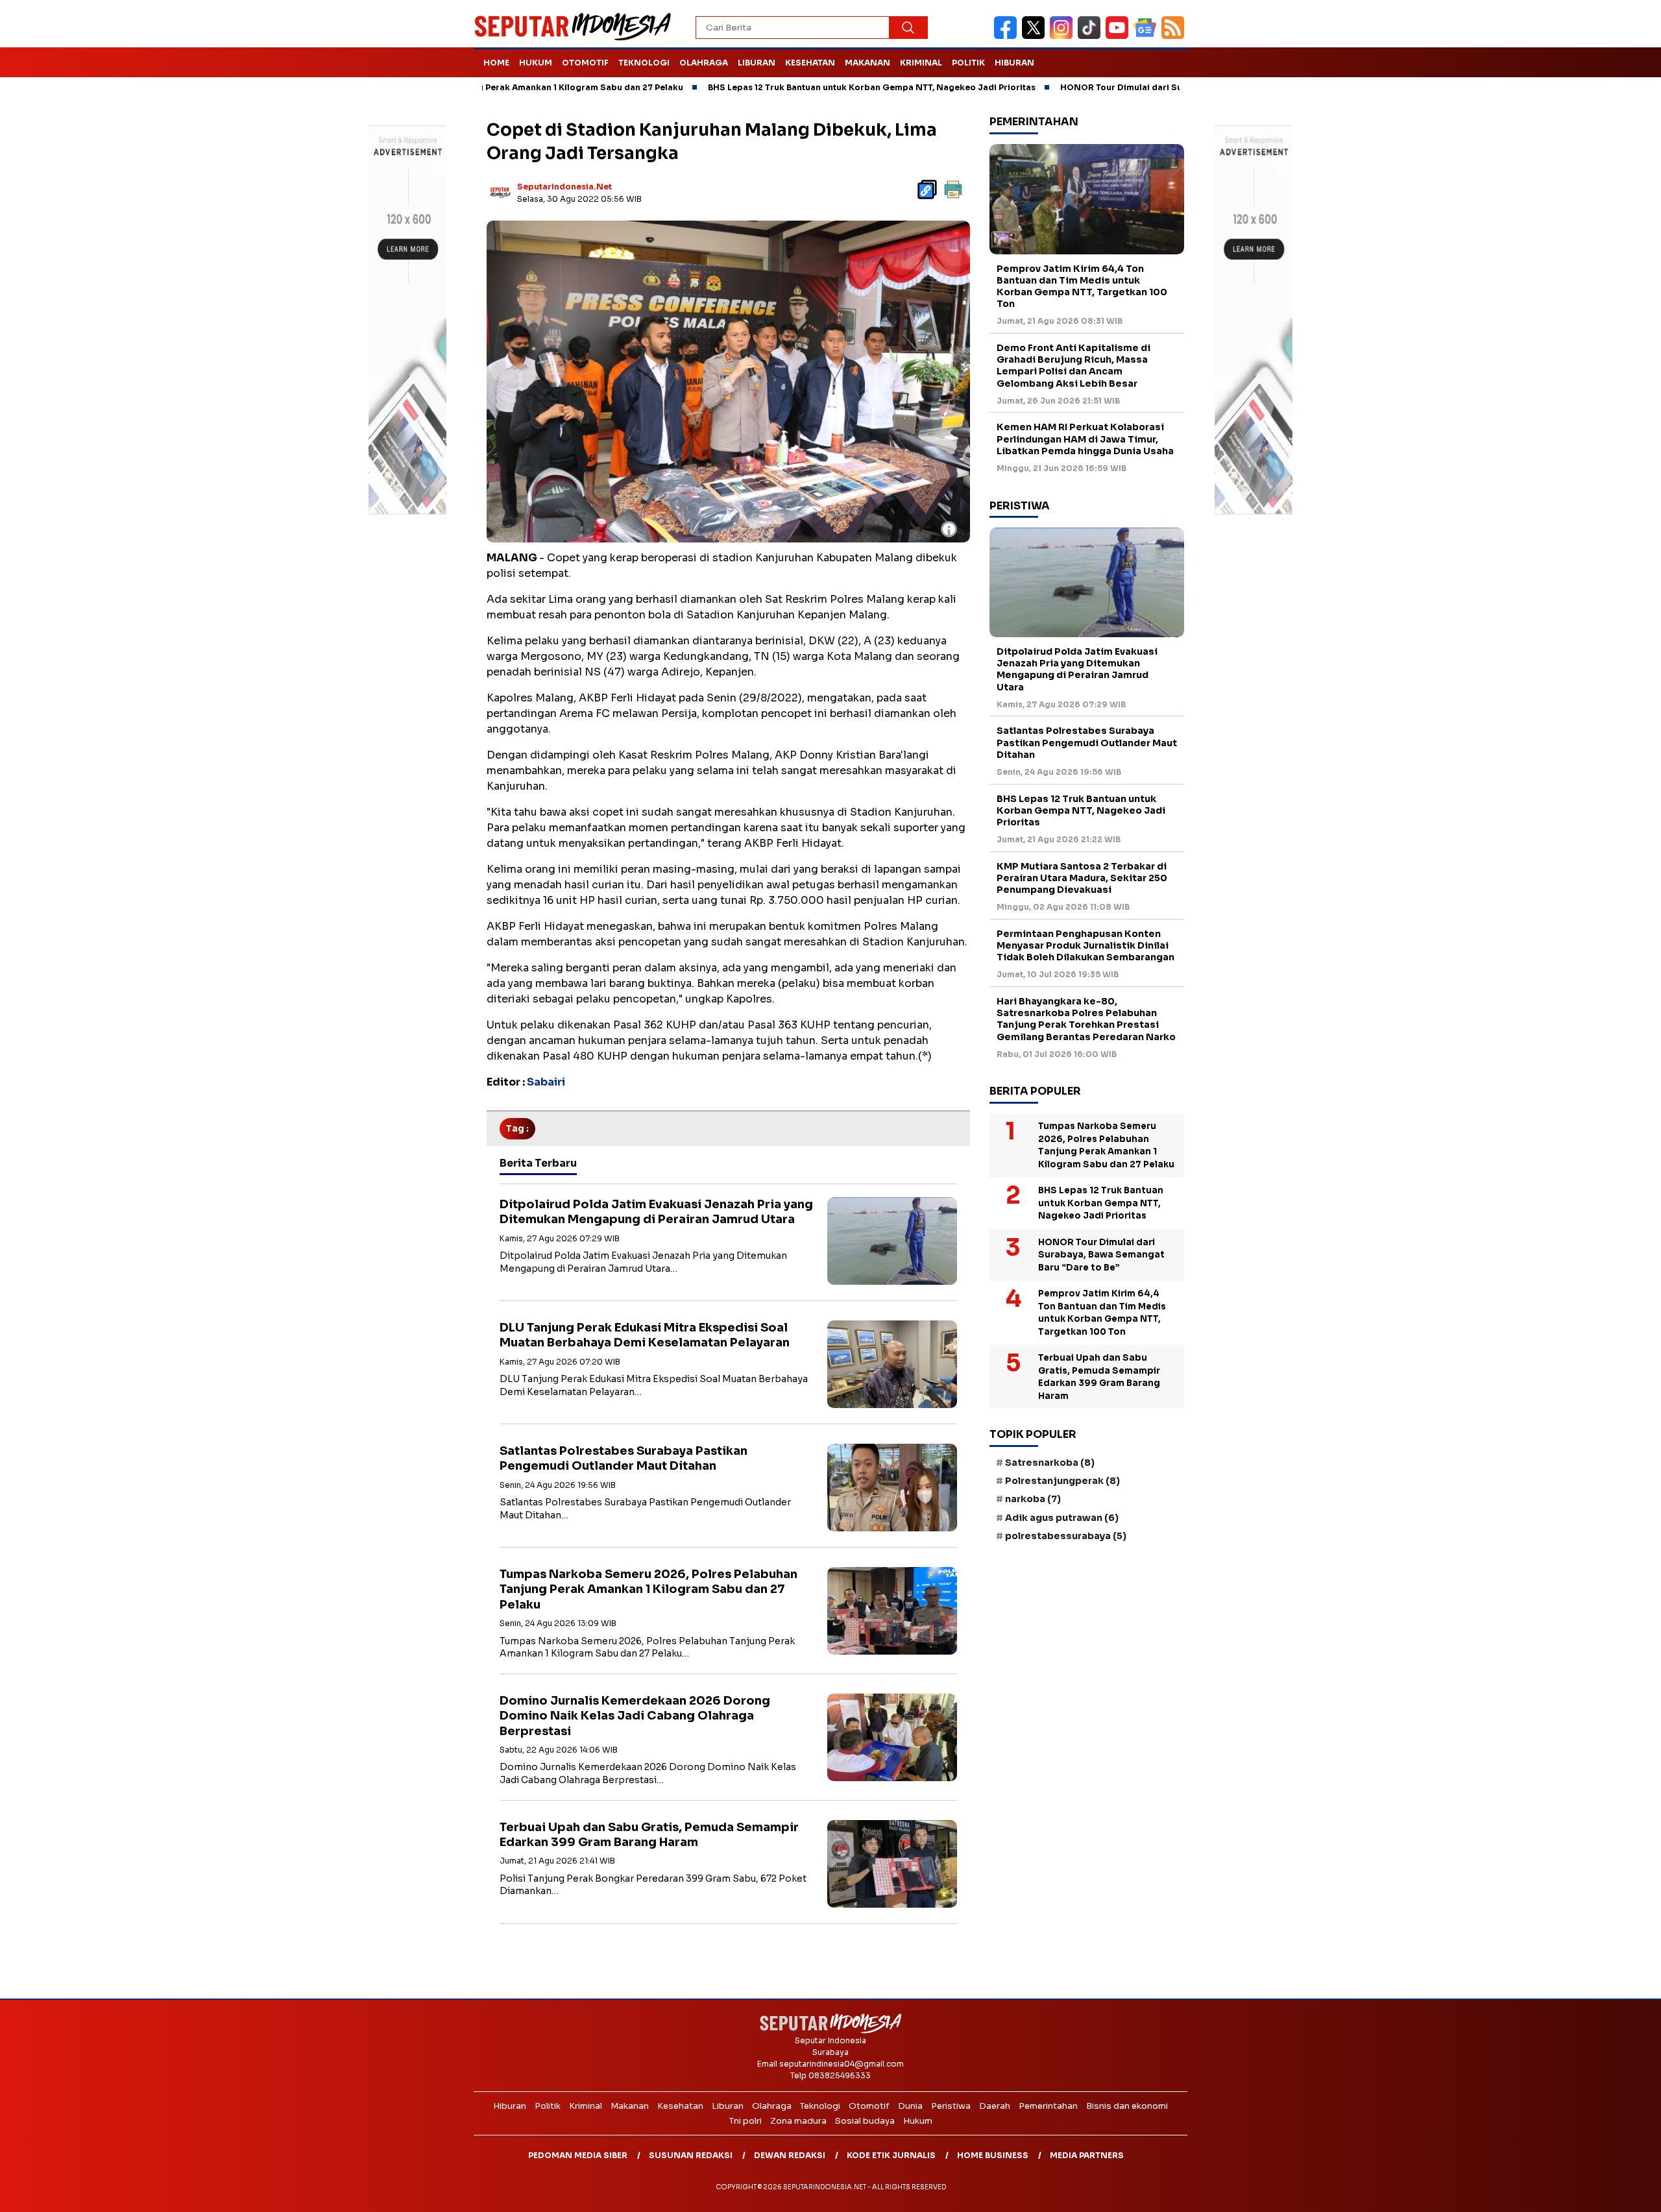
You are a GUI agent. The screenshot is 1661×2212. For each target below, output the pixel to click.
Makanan (867, 63)
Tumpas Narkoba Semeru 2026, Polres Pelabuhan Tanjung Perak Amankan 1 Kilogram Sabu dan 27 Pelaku (649, 1589)
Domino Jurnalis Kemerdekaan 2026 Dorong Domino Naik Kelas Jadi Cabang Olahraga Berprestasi (635, 1716)
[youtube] (1120, 36)
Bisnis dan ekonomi (1127, 2106)
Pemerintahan (1048, 2106)
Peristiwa (951, 2106)
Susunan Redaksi (691, 2155)
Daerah (995, 2106)
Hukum (536, 63)
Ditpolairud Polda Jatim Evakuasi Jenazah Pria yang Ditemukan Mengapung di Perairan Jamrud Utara (656, 1212)
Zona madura (798, 2121)
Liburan (757, 63)
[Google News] (1147, 36)
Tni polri (746, 2121)
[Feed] (1174, 36)
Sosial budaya (865, 2121)
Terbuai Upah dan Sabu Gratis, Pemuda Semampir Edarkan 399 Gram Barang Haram (649, 1835)
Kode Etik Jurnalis (891, 2155)
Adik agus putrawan (1062, 1518)
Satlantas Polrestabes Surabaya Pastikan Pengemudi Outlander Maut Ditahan (624, 1458)
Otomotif (585, 63)
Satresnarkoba (1050, 1463)
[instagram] (1064, 36)
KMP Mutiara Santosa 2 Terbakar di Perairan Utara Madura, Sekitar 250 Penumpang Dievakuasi (1082, 878)
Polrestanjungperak (1062, 1481)
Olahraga (704, 63)
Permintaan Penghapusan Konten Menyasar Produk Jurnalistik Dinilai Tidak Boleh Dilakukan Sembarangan (1085, 945)
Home (496, 63)
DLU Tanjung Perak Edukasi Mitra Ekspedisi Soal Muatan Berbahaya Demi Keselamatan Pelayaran (645, 1335)
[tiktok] (1092, 36)
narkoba (1033, 1499)
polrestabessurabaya (1066, 1536)
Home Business (993, 2155)
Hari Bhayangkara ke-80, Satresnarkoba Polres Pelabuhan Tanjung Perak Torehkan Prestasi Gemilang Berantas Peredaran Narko (1086, 1019)
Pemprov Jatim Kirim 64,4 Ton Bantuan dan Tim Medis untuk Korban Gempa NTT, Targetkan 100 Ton (1082, 286)
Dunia (910, 2106)
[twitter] (1036, 36)
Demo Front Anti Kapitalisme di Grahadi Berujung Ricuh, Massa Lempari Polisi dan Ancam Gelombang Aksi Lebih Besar (1073, 366)
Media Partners (1087, 2155)
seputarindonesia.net (564, 187)
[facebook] (1008, 36)
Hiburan (1014, 63)
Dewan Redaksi (790, 2155)
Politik (968, 63)
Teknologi (644, 63)
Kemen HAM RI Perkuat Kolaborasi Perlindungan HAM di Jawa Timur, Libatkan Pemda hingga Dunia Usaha (1085, 439)
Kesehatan (810, 63)
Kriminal (921, 63)
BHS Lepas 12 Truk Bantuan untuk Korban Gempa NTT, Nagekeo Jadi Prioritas (774, 87)
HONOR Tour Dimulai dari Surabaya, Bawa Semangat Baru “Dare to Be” (1113, 87)
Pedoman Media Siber (578, 2155)
